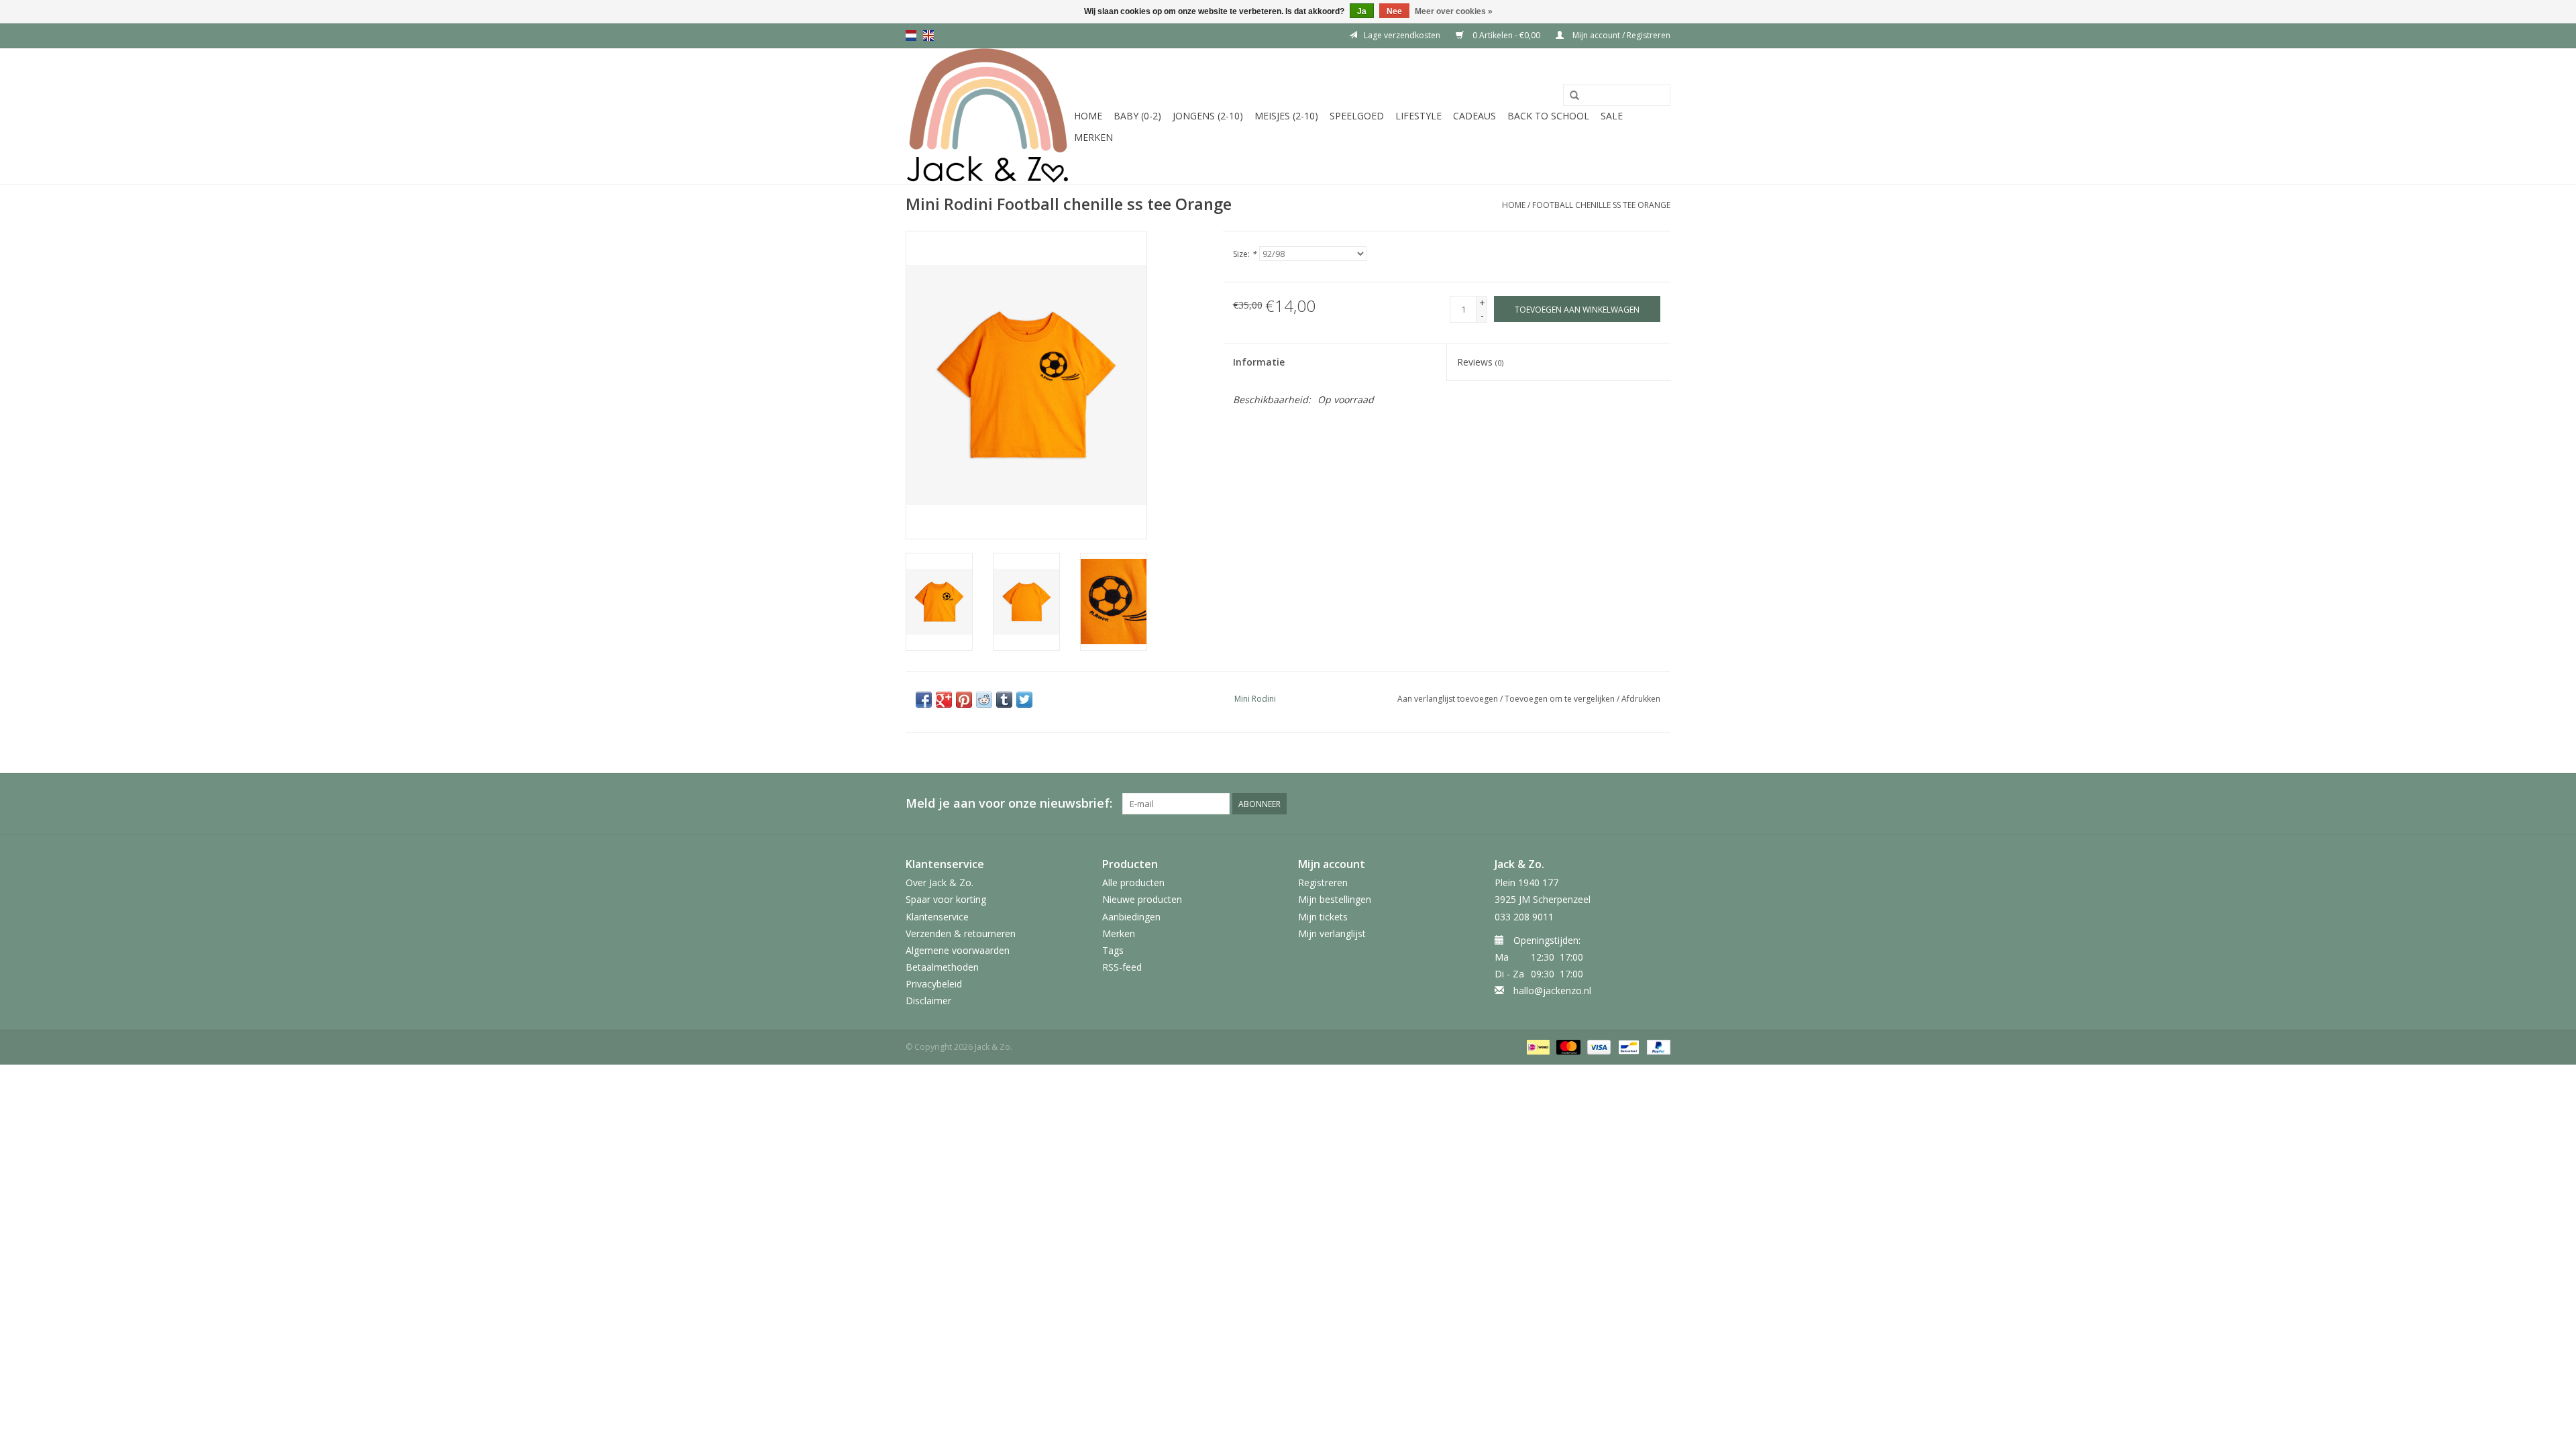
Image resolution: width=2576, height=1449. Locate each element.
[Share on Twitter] (1024, 700)
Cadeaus (1474, 116)
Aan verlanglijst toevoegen (1448, 699)
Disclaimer (928, 1001)
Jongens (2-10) (1208, 116)
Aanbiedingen (1131, 917)
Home (1088, 116)
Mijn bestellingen (1335, 899)
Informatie (1259, 362)
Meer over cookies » (1454, 11)
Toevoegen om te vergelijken (1561, 699)
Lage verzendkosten (1402, 35)
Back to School (1548, 116)
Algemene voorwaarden (958, 950)
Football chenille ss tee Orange (1601, 205)
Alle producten (1133, 882)
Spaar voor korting (946, 899)
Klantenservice (937, 917)
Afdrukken (1641, 699)
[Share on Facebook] (924, 700)
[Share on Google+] (944, 700)
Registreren (1323, 882)
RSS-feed (1122, 967)
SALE (1612, 116)
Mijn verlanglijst (1332, 933)
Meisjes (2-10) (1286, 116)
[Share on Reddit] (984, 700)
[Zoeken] (1574, 96)
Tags (1113, 950)
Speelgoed (1357, 116)
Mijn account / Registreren (1620, 35)
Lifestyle (1418, 116)
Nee (1394, 11)
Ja (1362, 11)
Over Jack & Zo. (940, 882)
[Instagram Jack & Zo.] (1660, 804)
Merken (1093, 137)
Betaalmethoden (942, 967)
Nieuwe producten (1142, 899)
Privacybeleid (934, 984)
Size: (1245, 254)
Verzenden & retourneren (961, 933)
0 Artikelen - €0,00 (1506, 35)
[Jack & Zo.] (988, 116)
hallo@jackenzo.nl (1552, 990)
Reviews (1480, 362)
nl (911, 36)
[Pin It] (964, 700)
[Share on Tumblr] (1004, 700)
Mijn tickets (1323, 917)
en (928, 36)
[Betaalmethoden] (1537, 1046)
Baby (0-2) (1137, 116)
